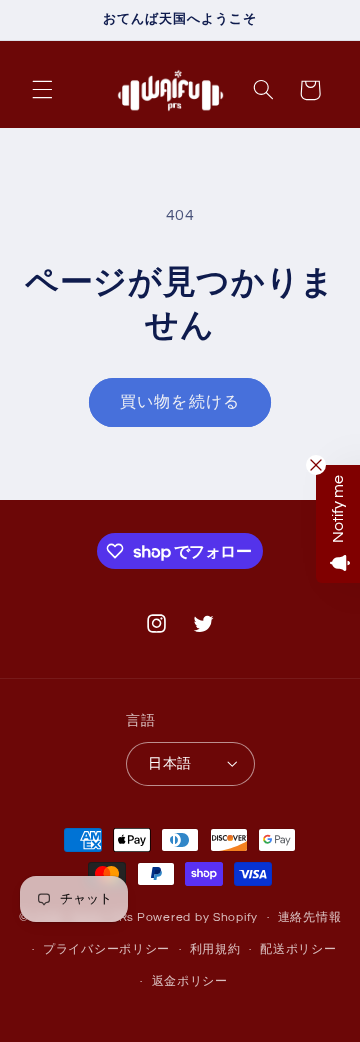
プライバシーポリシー (106, 949)
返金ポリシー (190, 981)
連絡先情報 (310, 917)
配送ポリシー (298, 949)
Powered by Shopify (197, 917)
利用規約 (215, 949)
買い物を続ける (179, 402)
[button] (42, 90)
